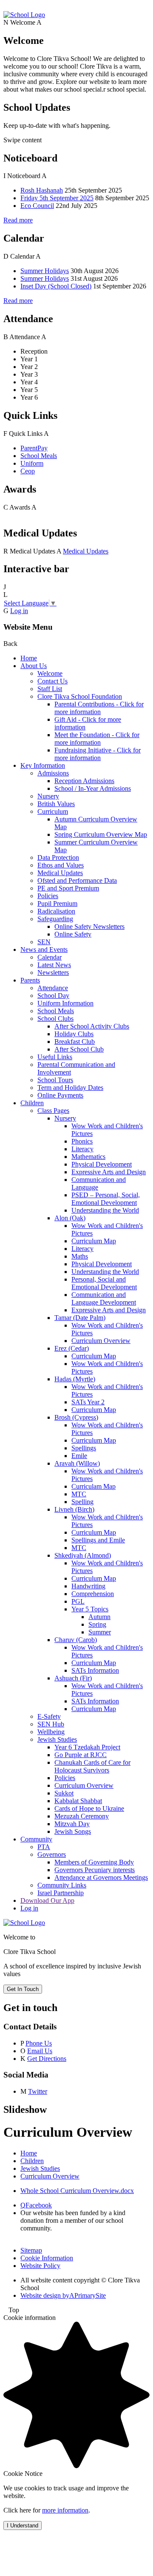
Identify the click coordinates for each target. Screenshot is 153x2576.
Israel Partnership (61, 1893)
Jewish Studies (57, 1739)
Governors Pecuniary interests (95, 1870)
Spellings (84, 1448)
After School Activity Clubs (92, 1026)
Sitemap (31, 2250)
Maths (80, 1256)
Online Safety (73, 934)
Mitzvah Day (72, 1824)
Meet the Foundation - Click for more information (97, 739)
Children (32, 1103)
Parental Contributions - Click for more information (99, 708)
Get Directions (47, 2059)
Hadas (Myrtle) (75, 1379)
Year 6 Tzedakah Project (87, 1747)
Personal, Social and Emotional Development (104, 1283)
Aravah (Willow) (77, 1463)
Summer (100, 1632)
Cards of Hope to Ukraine (89, 1808)
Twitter (38, 2091)
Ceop (28, 471)
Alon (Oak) (70, 1218)
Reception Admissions (84, 781)
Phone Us (39, 2043)
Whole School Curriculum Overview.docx (77, 2191)
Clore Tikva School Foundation (80, 696)
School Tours (55, 1080)
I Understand (23, 2526)
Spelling (82, 1502)
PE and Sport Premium (68, 888)
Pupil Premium (57, 903)
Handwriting (88, 1586)
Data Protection (58, 857)
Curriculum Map (94, 1241)
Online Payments (60, 1095)
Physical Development (102, 1164)
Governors (52, 1854)
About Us (34, 666)
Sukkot (64, 1793)
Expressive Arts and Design (109, 1172)
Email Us (40, 2051)
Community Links (62, 1885)
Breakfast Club (75, 1042)
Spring (97, 1624)
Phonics (82, 1141)
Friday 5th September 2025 (57, 198)
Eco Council (37, 206)
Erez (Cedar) (72, 1348)
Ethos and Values (61, 865)
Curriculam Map (93, 1486)
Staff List (50, 689)
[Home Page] (24, 15)
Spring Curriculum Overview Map (101, 834)
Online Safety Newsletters (89, 926)
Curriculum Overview (101, 1341)
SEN (44, 942)
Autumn (99, 1617)
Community (36, 1839)
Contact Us (52, 681)
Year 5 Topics (90, 1609)
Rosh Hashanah (42, 190)
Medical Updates (86, 551)
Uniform (32, 463)
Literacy (82, 1149)
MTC (79, 1494)
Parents (30, 980)
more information (65, 2510)
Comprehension (93, 1594)
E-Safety (49, 1716)
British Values (56, 804)
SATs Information (95, 1670)
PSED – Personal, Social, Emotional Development (106, 1199)
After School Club (79, 1049)
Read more (18, 220)
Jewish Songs (73, 1831)
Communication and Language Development (104, 1298)
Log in (19, 611)
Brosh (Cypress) (76, 1417)
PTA (44, 1847)
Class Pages (53, 1111)
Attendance (53, 988)
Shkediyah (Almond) (83, 1555)
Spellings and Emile (98, 1540)
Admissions (53, 773)
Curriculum (53, 811)
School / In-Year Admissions (93, 788)
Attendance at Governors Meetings (101, 1877)
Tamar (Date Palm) (80, 1318)
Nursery (48, 796)
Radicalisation (56, 911)
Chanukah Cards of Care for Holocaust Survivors (92, 1766)
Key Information (43, 765)
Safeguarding (55, 919)
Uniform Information (65, 1003)
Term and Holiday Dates (70, 1088)
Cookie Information (47, 2258)
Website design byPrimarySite (63, 2295)
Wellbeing (51, 1732)
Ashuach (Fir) (73, 1678)
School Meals (39, 456)
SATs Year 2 (88, 1402)
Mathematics (88, 1157)
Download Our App (47, 1900)
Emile (79, 1456)
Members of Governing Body (94, 1862)
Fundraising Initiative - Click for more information (98, 754)
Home (29, 658)
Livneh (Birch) (74, 1509)
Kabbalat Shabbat (78, 1801)
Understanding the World (105, 1210)
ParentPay (34, 448)
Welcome (50, 673)
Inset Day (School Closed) (56, 286)
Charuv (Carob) (76, 1640)
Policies (48, 896)
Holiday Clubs (74, 1034)
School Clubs (55, 1019)
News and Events (44, 949)
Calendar (50, 957)
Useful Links (55, 1057)
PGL (78, 1601)
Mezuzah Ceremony (82, 1816)
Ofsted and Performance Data (77, 880)
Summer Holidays (45, 271)
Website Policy (40, 2266)
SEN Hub (51, 1724)
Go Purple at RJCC (81, 1755)
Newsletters (53, 972)
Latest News (54, 965)
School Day (53, 996)
